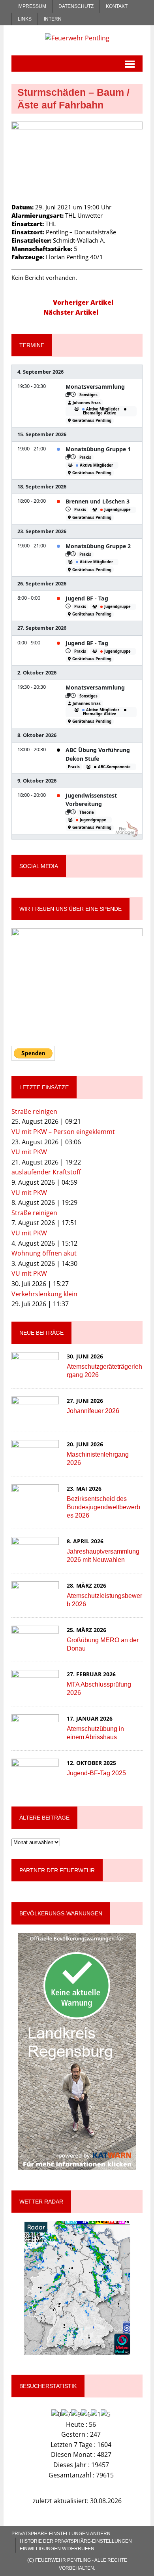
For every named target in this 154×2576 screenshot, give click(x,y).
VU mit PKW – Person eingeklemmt (63, 1132)
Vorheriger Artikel (83, 302)
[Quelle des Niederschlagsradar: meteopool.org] (77, 2288)
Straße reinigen (34, 1111)
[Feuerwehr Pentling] (77, 38)
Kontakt (117, 6)
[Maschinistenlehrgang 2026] (35, 1461)
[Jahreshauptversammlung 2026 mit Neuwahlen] (35, 1558)
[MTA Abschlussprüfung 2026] (35, 1691)
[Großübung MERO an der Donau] (35, 1647)
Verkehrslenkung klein (44, 1294)
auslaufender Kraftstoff (46, 1172)
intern (53, 19)
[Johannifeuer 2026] (35, 1417)
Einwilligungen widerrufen (57, 2549)
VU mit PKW (29, 1152)
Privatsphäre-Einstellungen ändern (61, 2534)
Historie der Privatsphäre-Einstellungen (76, 2541)
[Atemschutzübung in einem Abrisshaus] (35, 1735)
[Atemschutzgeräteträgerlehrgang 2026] (35, 1373)
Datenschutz (76, 6)
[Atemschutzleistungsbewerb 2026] (35, 1602)
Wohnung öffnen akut (44, 1253)
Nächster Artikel (71, 312)
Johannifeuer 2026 (93, 1411)
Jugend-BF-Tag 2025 (96, 1773)
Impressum (32, 6)
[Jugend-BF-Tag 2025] (35, 1780)
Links (25, 19)
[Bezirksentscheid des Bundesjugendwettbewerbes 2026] (35, 1505)
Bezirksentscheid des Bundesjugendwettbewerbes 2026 (103, 1507)
